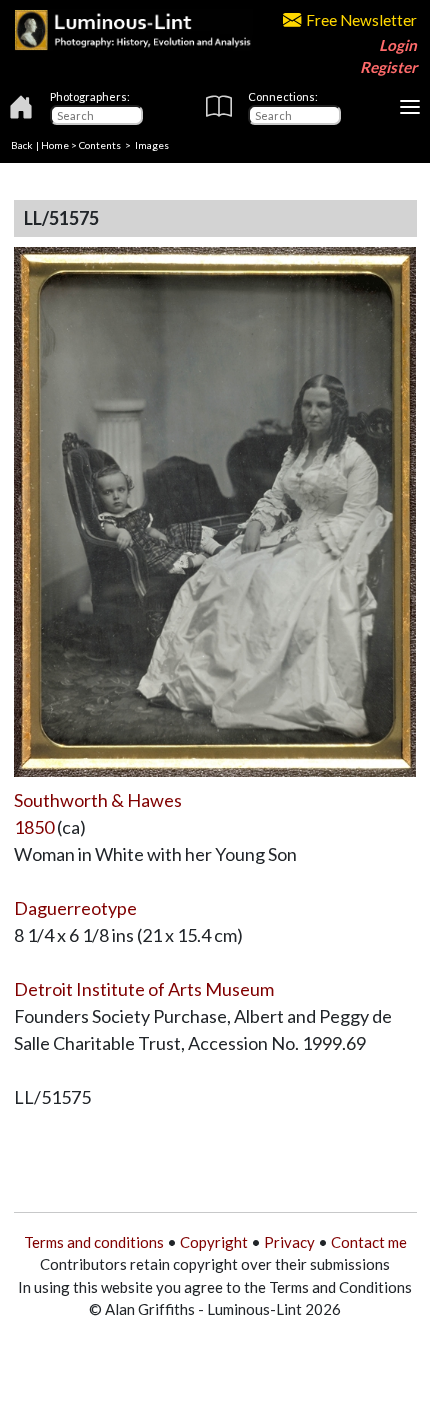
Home (55, 145)
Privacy (289, 1242)
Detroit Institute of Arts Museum (144, 989)
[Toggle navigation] (410, 107)
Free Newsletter (361, 20)
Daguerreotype (75, 908)
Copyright (214, 1242)
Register (388, 67)
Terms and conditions (94, 1242)
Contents (100, 145)
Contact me (369, 1242)
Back (22, 145)
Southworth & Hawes (98, 800)
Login (398, 45)
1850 (34, 827)
